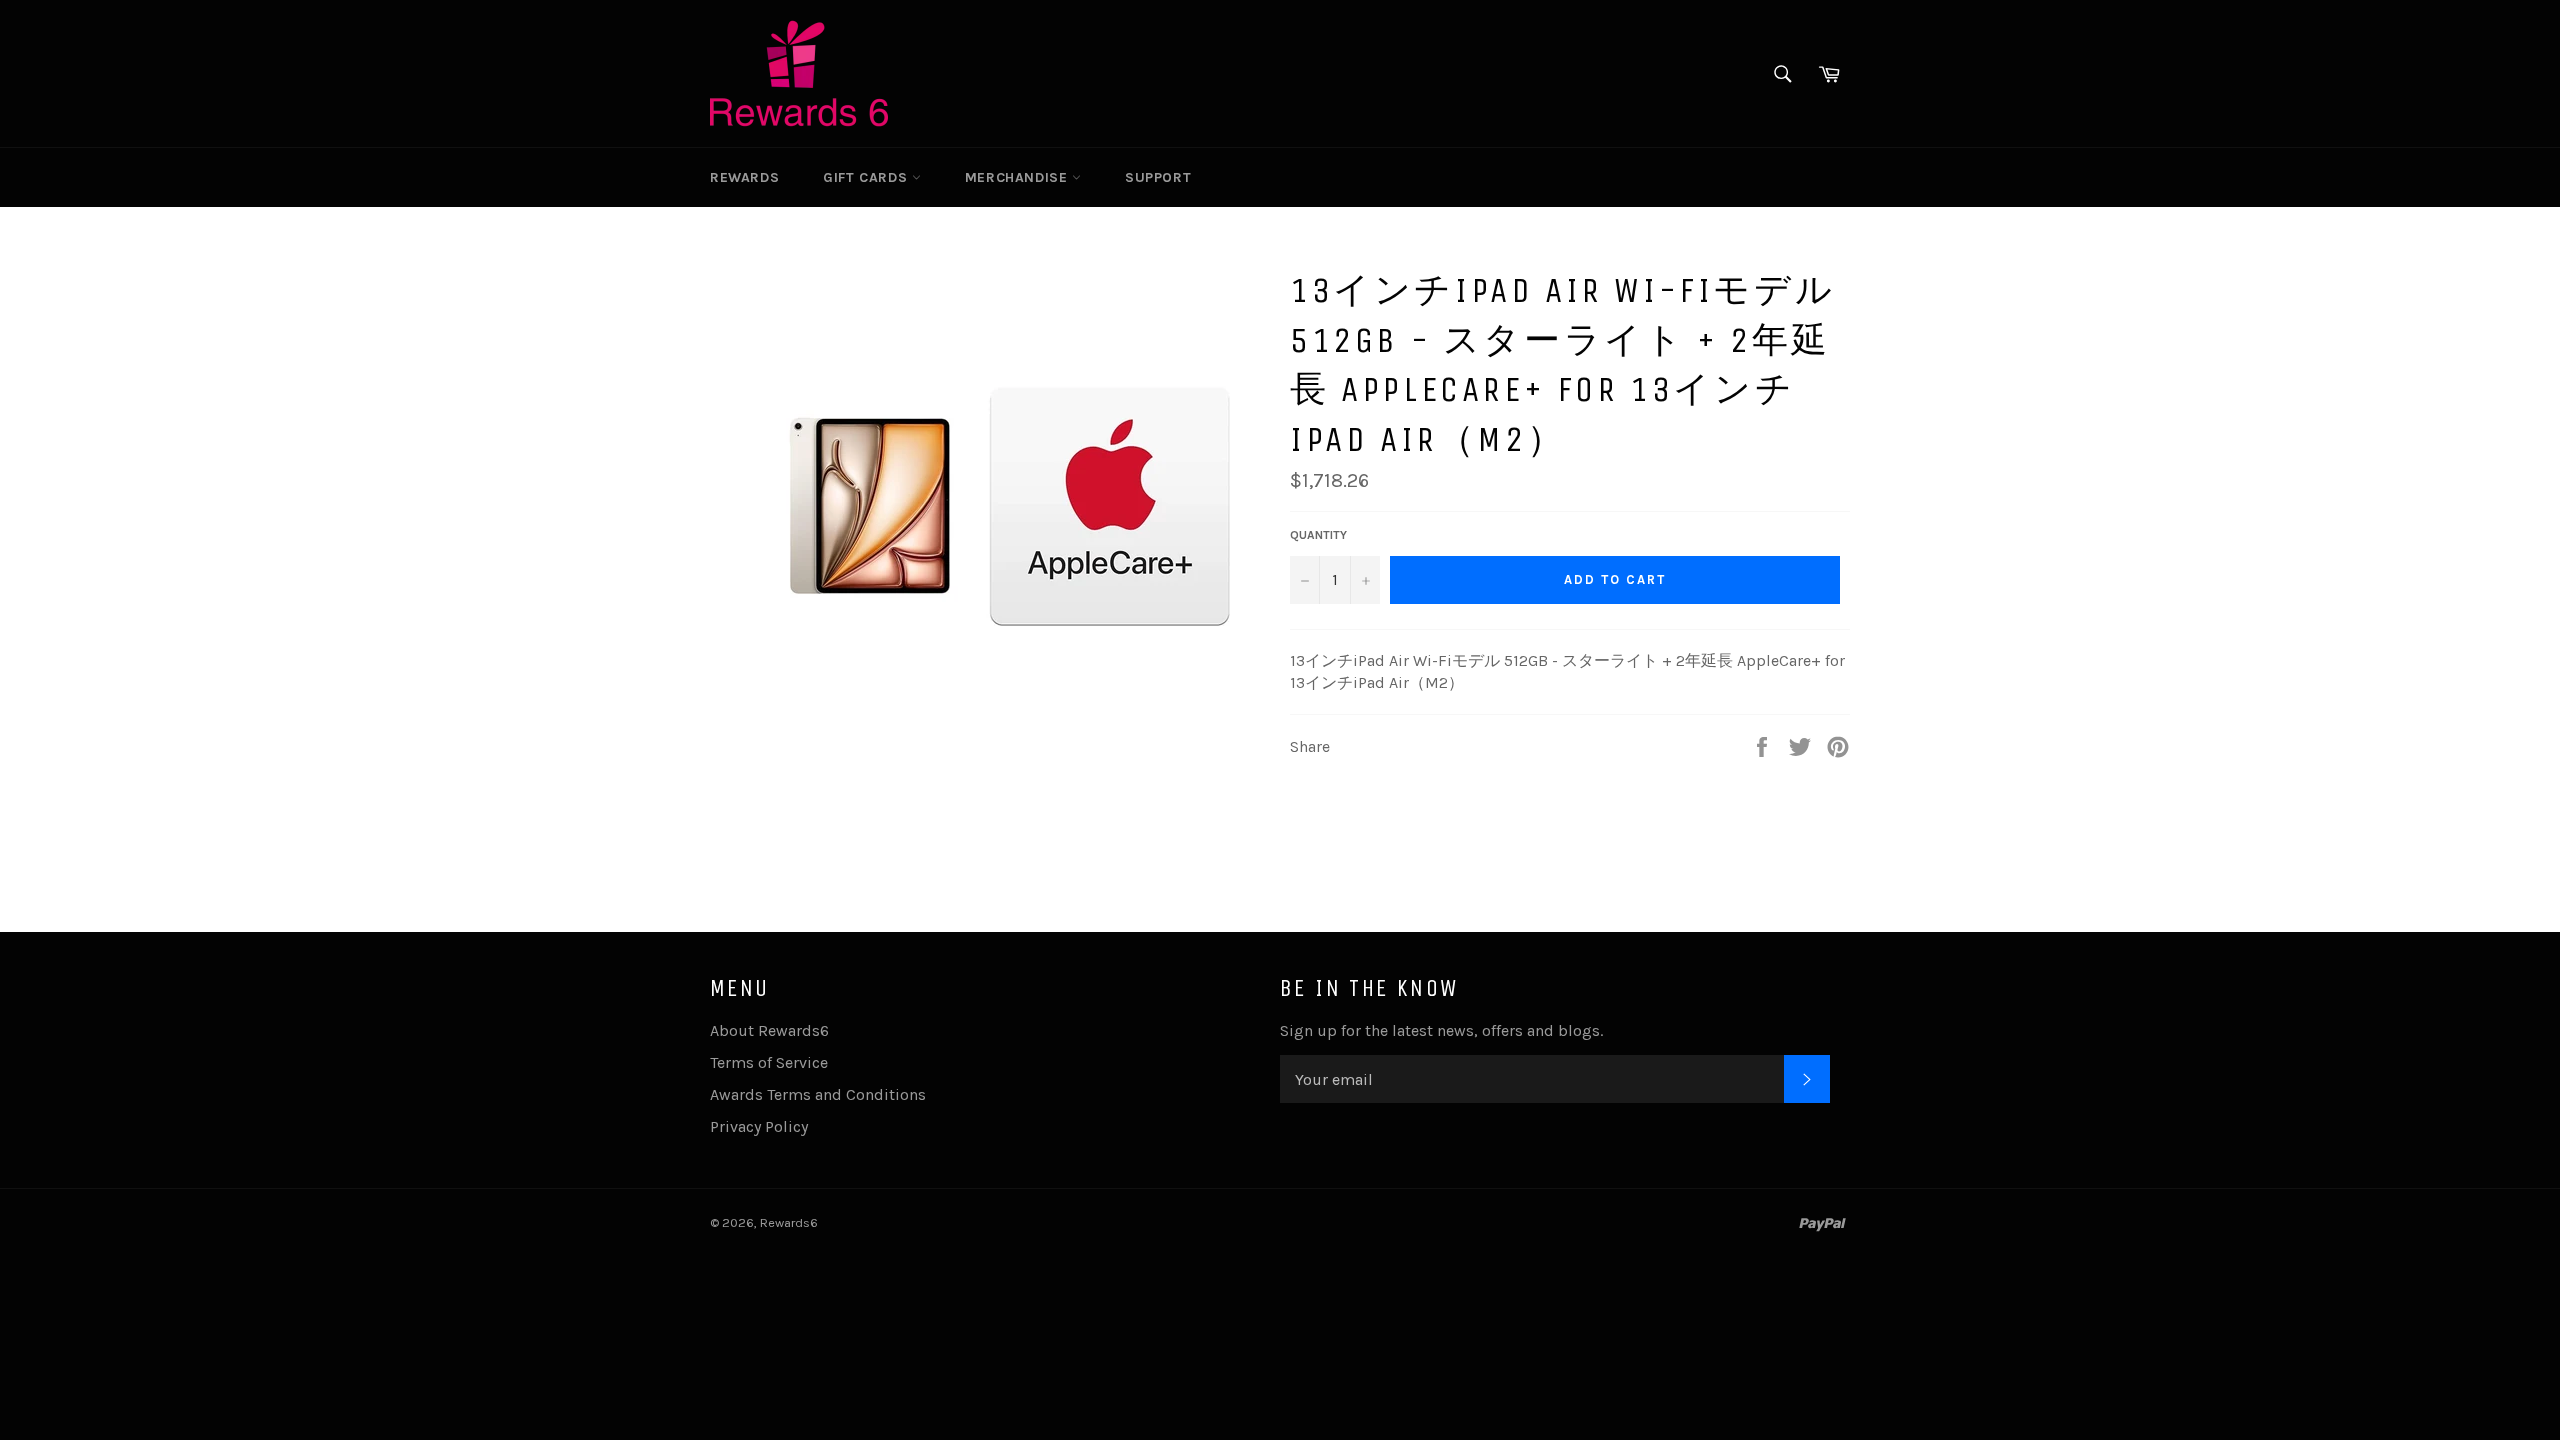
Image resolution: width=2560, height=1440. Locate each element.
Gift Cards (867, 177)
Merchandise (1018, 177)
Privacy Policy (759, 1126)
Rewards (744, 177)
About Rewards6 (769, 1030)
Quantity (1318, 535)
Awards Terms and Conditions (818, 1094)
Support (1158, 177)
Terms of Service (769, 1062)
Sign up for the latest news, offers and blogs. (1441, 1030)
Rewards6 (789, 1222)
